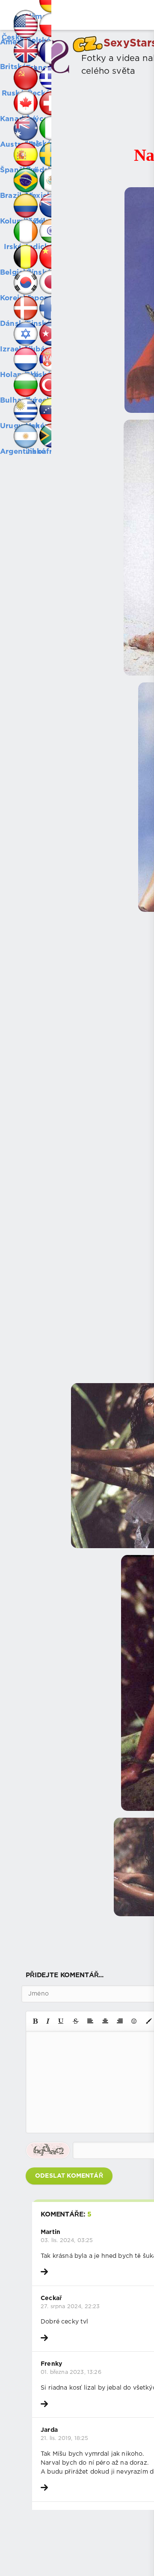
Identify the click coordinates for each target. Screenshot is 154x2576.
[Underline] (61, 2021)
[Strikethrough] (76, 2021)
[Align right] (120, 2021)
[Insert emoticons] (134, 2021)
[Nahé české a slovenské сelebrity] (13, 13)
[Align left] (90, 2021)
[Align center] (105, 2021)
